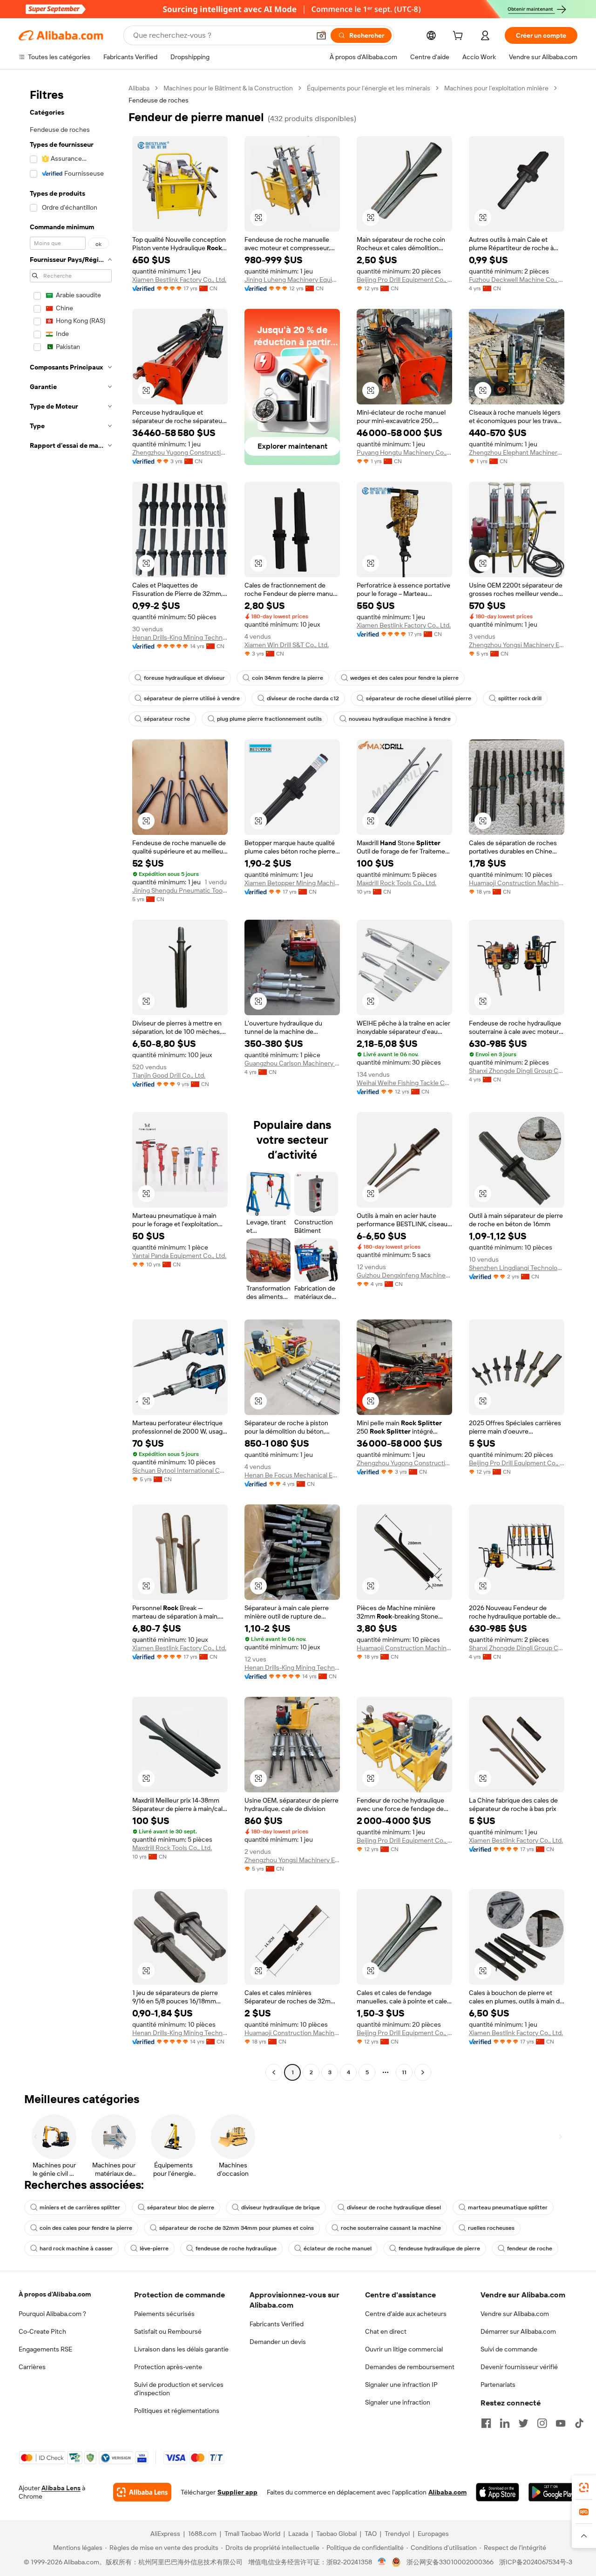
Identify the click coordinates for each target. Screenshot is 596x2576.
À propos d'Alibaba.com (55, 2294)
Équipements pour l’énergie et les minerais (369, 88)
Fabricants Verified (277, 2324)
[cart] (460, 37)
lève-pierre (154, 2248)
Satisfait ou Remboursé (168, 2331)
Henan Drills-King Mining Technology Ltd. (180, 637)
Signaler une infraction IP (401, 2385)
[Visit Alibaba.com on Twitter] (523, 2423)
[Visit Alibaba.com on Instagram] (542, 2423)
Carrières (32, 2367)
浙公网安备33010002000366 (450, 2562)
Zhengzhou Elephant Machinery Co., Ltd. (517, 452)
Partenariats (498, 2385)
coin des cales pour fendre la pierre (86, 2228)
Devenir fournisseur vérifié (519, 2367)
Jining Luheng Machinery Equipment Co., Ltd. (292, 280)
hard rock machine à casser (76, 2248)
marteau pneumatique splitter (508, 2207)
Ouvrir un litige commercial (404, 2349)
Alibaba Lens (61, 2488)
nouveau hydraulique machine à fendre (400, 719)
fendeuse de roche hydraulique (236, 2248)
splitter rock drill (520, 698)
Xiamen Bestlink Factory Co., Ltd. (179, 280)
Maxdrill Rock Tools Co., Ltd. (396, 883)
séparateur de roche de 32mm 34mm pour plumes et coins (237, 2228)
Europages (433, 2534)
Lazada (298, 2534)
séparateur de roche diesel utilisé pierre (419, 698)
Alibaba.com (447, 2492)
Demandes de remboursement (410, 2367)
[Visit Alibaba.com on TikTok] (579, 2423)
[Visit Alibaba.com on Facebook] (486, 2423)
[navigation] (71, 1081)
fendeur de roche (530, 2248)
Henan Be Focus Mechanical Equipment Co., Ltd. (292, 1475)
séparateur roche (167, 719)
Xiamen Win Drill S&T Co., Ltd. (287, 645)
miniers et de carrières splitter (80, 2207)
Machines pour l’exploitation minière (496, 88)
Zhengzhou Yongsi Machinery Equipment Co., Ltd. (517, 645)
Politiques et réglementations (177, 2411)
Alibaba (139, 88)
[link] (584, 2487)
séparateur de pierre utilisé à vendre (192, 698)
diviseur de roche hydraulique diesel (394, 2207)
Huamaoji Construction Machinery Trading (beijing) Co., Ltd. (517, 883)
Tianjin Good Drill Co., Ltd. (169, 1075)
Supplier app (237, 2492)
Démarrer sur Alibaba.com (518, 2331)
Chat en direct (386, 2331)
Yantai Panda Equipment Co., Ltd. (179, 1256)
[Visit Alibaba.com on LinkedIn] (505, 2423)
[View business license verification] (382, 2562)
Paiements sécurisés (164, 2314)
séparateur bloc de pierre (181, 2207)
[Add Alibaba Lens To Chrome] (142, 2492)
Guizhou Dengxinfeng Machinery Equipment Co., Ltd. (404, 1275)
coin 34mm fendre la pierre (288, 678)
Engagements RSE (45, 2349)
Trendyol (397, 2534)
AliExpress (165, 2534)
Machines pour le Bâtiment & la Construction (228, 88)
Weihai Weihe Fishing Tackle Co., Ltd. (404, 1083)
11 (404, 2072)
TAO (371, 2534)
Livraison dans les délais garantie (181, 2349)
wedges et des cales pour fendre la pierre (404, 678)
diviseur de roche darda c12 (303, 698)
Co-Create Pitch (42, 2331)
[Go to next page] (423, 2072)
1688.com (202, 2534)
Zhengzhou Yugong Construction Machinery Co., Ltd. (180, 452)
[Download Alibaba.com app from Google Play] (553, 2492)
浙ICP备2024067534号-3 (536, 2562)
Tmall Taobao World (252, 2534)
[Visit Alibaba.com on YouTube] (561, 2423)
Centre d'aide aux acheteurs (406, 2314)
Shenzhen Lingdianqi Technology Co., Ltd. (517, 1268)
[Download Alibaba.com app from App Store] (498, 2492)
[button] (321, 35)
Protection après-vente (168, 2367)
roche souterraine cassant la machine (391, 2228)
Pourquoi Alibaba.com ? (52, 2314)
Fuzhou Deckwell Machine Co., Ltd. (517, 280)
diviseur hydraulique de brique (281, 2207)
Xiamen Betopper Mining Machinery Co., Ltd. (292, 883)
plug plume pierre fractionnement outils (269, 719)
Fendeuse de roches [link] (159, 100)
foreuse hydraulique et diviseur (184, 678)
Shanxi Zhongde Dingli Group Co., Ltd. (517, 1071)
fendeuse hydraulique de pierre (439, 2248)
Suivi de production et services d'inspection (179, 2389)
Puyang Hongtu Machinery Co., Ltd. (404, 452)
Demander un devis (278, 2342)
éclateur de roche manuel (338, 2248)
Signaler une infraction (398, 2402)
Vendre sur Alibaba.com (515, 2314)
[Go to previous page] (274, 2072)
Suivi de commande (509, 2349)
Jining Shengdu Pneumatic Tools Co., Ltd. (180, 890)
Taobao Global (336, 2534)
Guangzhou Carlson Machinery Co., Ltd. (292, 1063)
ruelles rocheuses (491, 2228)
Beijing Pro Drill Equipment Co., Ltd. (404, 280)
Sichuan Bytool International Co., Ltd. (180, 1470)
